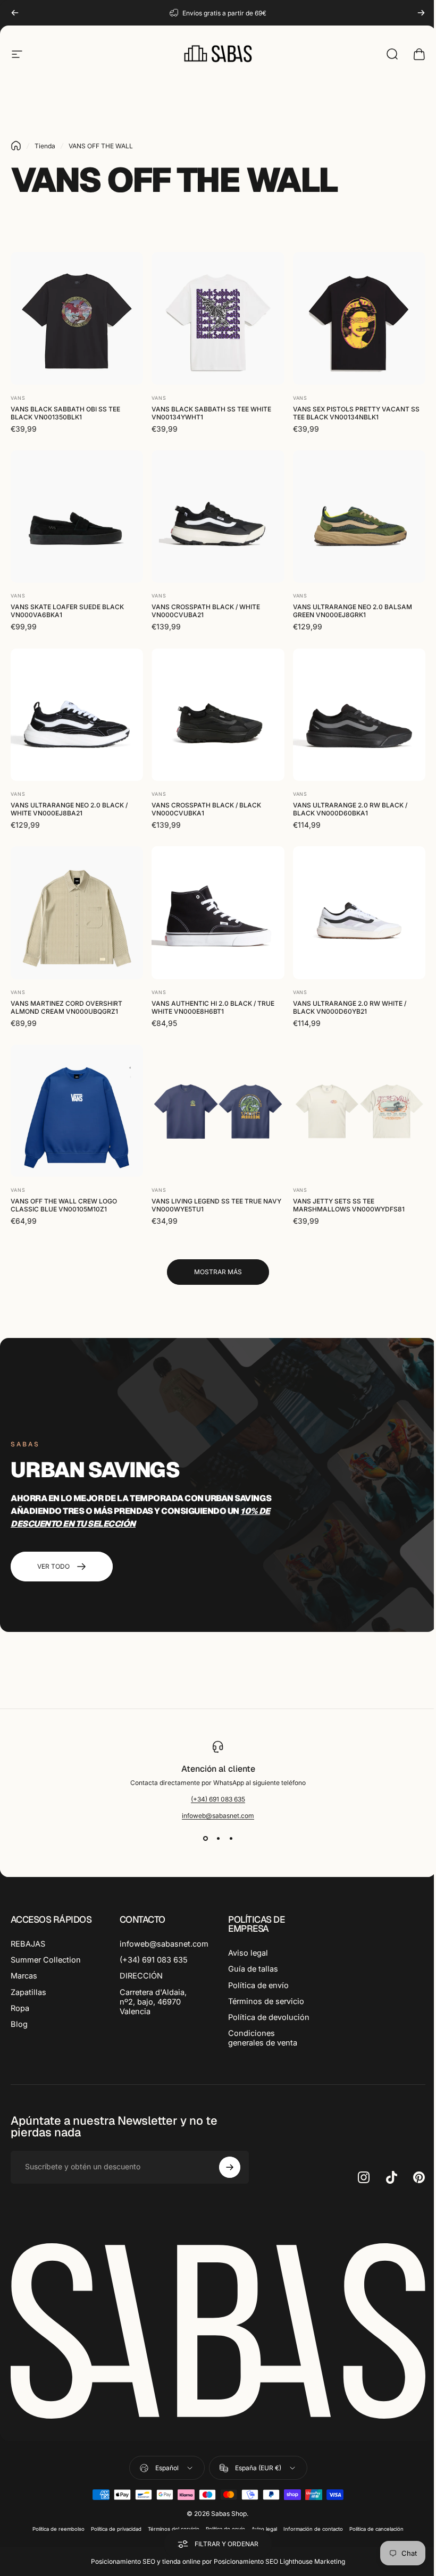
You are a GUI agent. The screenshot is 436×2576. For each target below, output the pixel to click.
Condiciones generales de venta (259, 2048)
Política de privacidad (112, 2535)
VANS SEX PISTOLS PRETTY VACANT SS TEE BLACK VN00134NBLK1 (356, 413)
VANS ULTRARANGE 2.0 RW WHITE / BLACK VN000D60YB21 (350, 1007)
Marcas (24, 1976)
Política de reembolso (55, 2535)
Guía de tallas (249, 1969)
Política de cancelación (373, 2535)
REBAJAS (28, 1944)
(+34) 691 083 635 (214, 1799)
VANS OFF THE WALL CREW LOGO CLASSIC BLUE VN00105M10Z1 (64, 1205)
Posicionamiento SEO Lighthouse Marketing (276, 2568)
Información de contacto (309, 2535)
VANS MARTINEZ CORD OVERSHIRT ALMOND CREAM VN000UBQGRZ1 (66, 1007)
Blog (19, 2024)
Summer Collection (46, 1960)
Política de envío (255, 1985)
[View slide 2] (214, 1839)
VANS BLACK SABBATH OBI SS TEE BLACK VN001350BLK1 (65, 413)
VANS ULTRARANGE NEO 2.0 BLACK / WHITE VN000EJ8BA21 (69, 809)
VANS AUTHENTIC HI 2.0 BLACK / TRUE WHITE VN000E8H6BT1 (213, 1007)
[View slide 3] (227, 1839)
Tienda (45, 146)
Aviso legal (244, 1953)
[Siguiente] (421, 13)
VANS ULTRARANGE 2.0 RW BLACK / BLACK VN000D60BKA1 (350, 809)
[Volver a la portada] (16, 146)
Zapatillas (28, 1992)
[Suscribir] (227, 2177)
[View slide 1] (202, 1839)
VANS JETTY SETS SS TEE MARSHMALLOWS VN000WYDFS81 (349, 1205)
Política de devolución (245, 2022)
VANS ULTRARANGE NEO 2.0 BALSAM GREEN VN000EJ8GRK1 (353, 611)
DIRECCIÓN (139, 1976)
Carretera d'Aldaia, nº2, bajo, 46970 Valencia (151, 2002)
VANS (18, 398)
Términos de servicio (262, 2001)
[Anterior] (15, 13)
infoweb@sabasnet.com (214, 1816)
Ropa (20, 2008)
